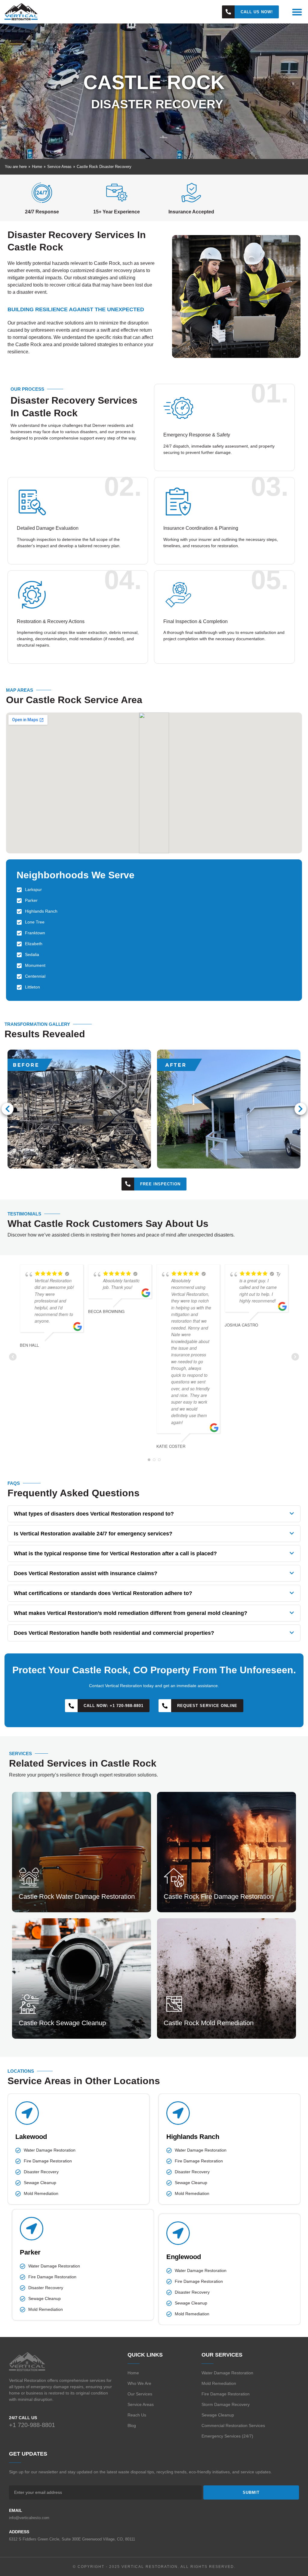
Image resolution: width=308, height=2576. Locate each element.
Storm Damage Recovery (226, 2404)
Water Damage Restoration (227, 2373)
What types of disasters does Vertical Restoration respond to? (94, 1514)
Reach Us (137, 2415)
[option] (154, 1109)
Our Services (140, 2394)
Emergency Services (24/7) (227, 2436)
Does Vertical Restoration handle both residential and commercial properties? (114, 1633)
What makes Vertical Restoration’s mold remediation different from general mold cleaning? (131, 1613)
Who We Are (139, 2383)
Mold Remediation (219, 2383)
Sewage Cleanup (218, 2415)
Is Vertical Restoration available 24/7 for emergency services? (93, 1534)
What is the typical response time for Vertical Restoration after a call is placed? (115, 1553)
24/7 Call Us (23, 2418)
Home (133, 2373)
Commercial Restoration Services (233, 2425)
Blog (132, 2425)
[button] (297, 12)
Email (16, 2510)
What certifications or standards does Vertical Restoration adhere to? (103, 1593)
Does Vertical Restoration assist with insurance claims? (86, 1573)
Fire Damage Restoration (226, 2394)
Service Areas (141, 2404)
